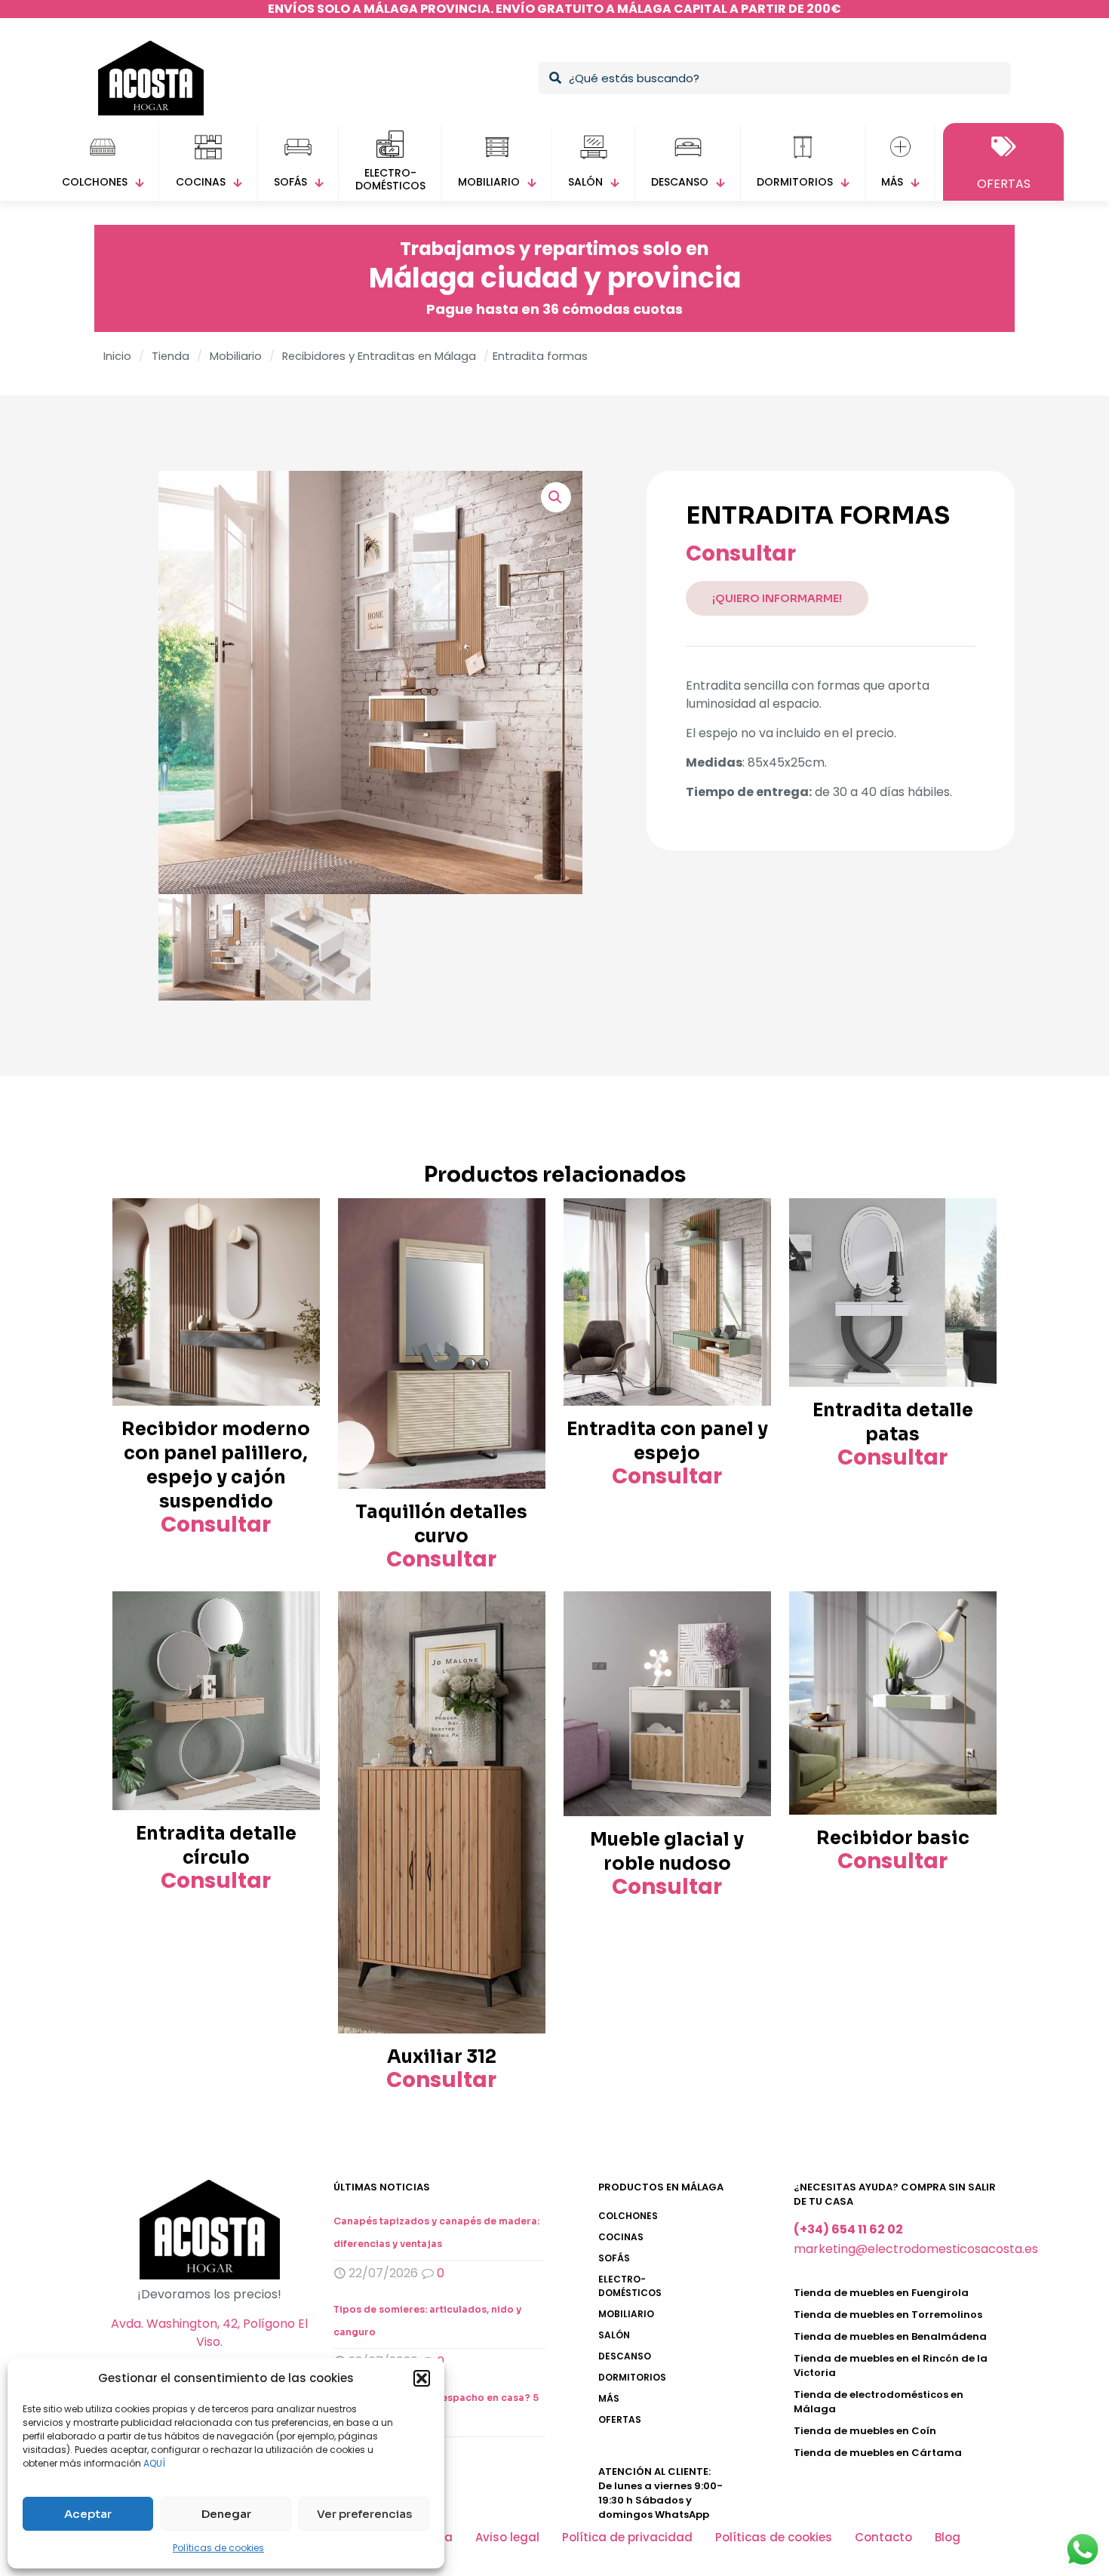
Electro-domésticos (630, 2286)
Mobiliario (236, 356)
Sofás (614, 2258)
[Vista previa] (299, 1252)
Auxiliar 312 (442, 2057)
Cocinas (621, 2237)
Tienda (170, 356)
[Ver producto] (299, 1219)
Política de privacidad (627, 2537)
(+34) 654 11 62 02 (848, 2229)
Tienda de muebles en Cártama (878, 2453)
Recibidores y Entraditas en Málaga (379, 356)
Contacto (883, 2537)
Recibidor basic (893, 1838)
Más (609, 2398)
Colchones (628, 2216)
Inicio (117, 356)
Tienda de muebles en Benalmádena (890, 2336)
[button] (422, 2378)
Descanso (625, 2356)
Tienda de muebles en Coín (865, 2431)
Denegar (226, 2514)
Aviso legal (507, 2537)
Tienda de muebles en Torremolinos (888, 2315)
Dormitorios (632, 2377)
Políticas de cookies (218, 2548)
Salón (614, 2335)
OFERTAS (620, 2419)
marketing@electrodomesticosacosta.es (916, 2249)
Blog (948, 2537)
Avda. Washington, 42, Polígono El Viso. (209, 2333)
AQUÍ (154, 2463)
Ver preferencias (364, 2514)
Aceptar (88, 2514)
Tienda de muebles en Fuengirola (881, 2293)
